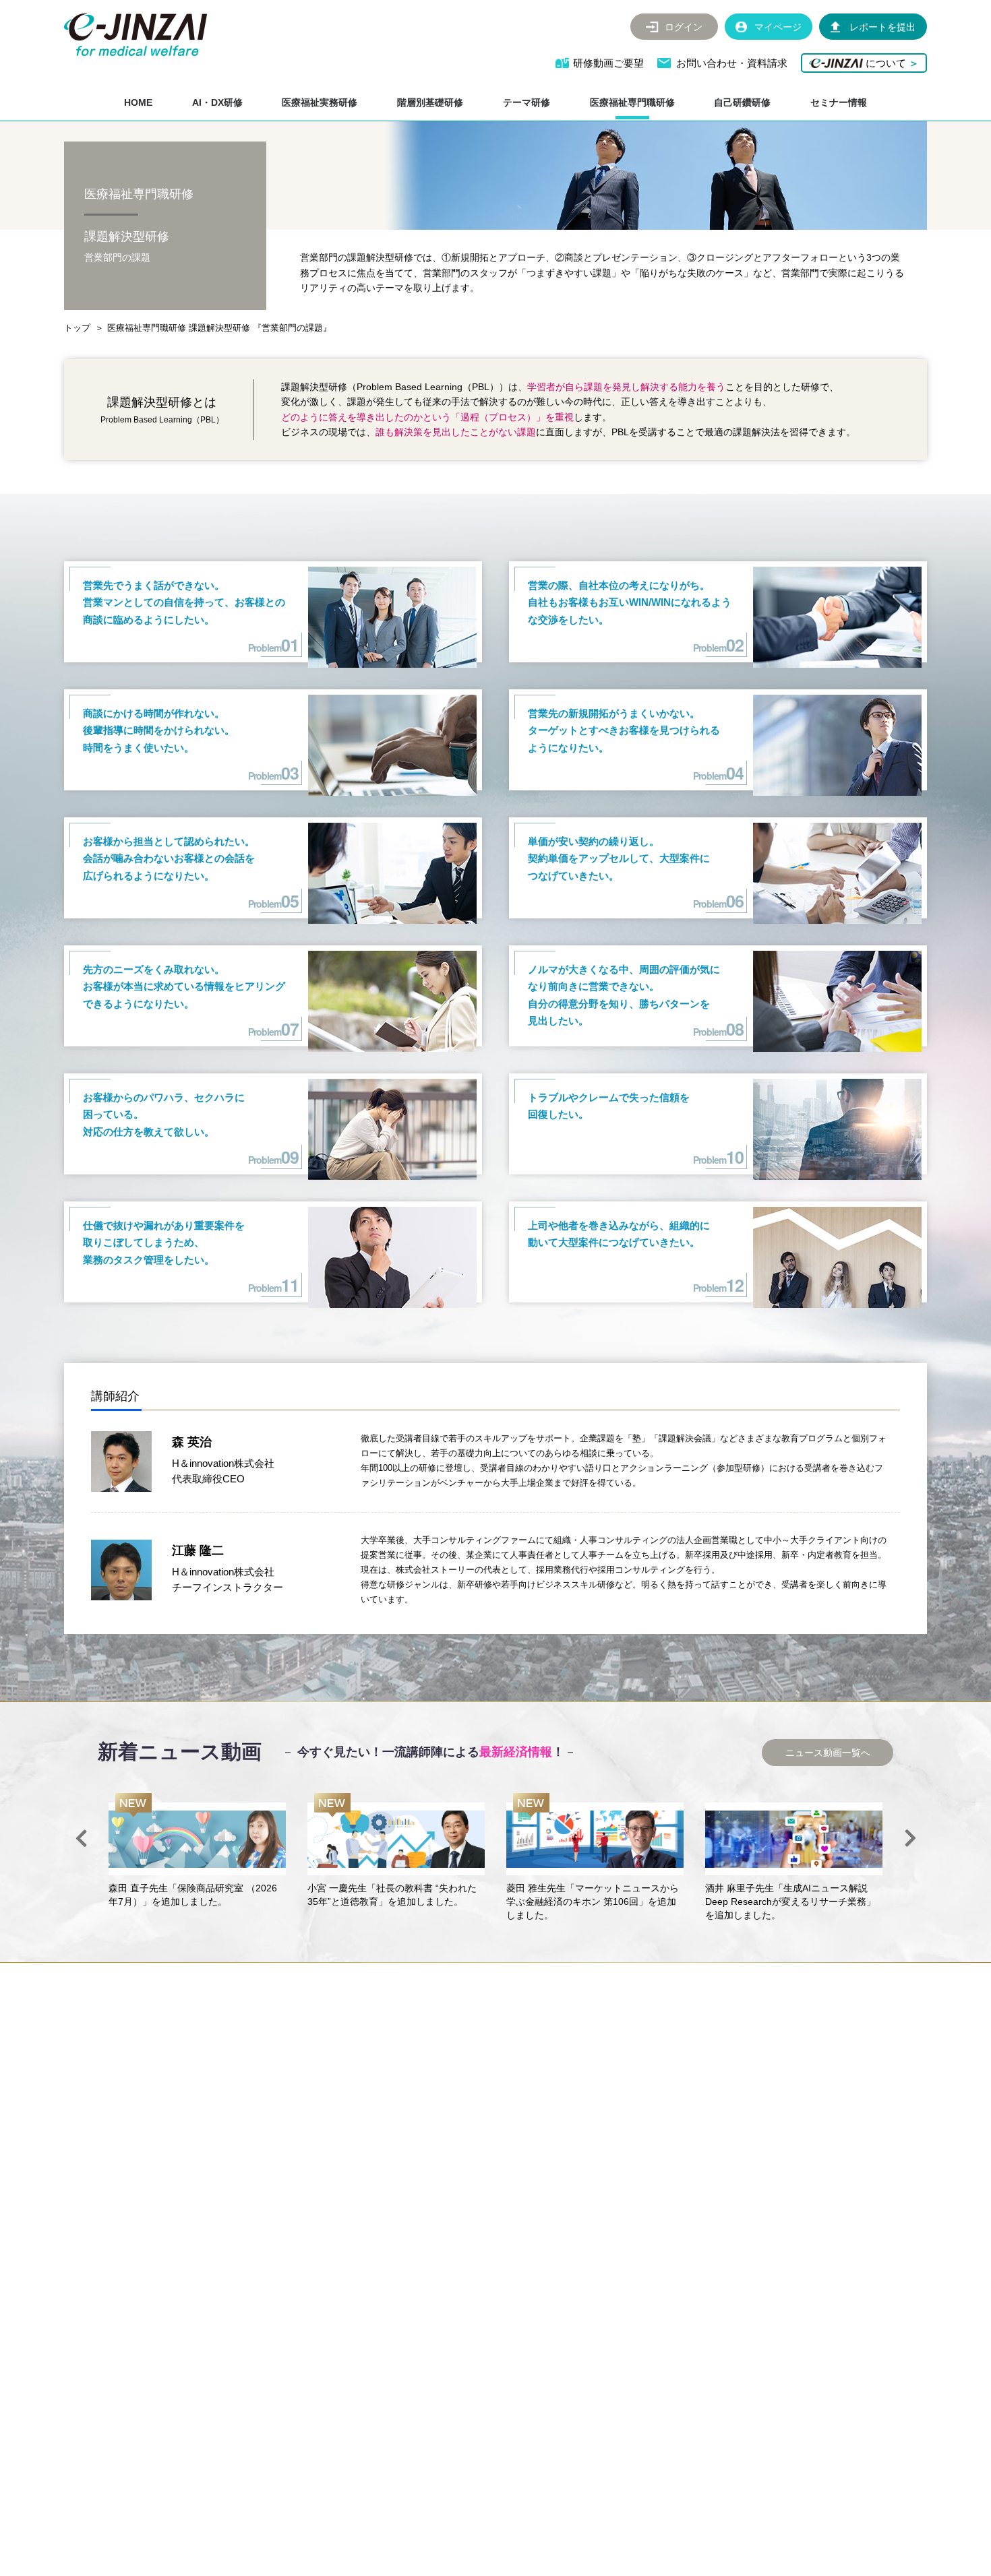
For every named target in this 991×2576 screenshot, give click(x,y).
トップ (77, 328)
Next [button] (910, 1838)
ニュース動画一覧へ (828, 1753)
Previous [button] (81, 1838)
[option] (197, 1851)
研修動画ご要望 (608, 63)
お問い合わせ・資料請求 (732, 63)
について (891, 63)
